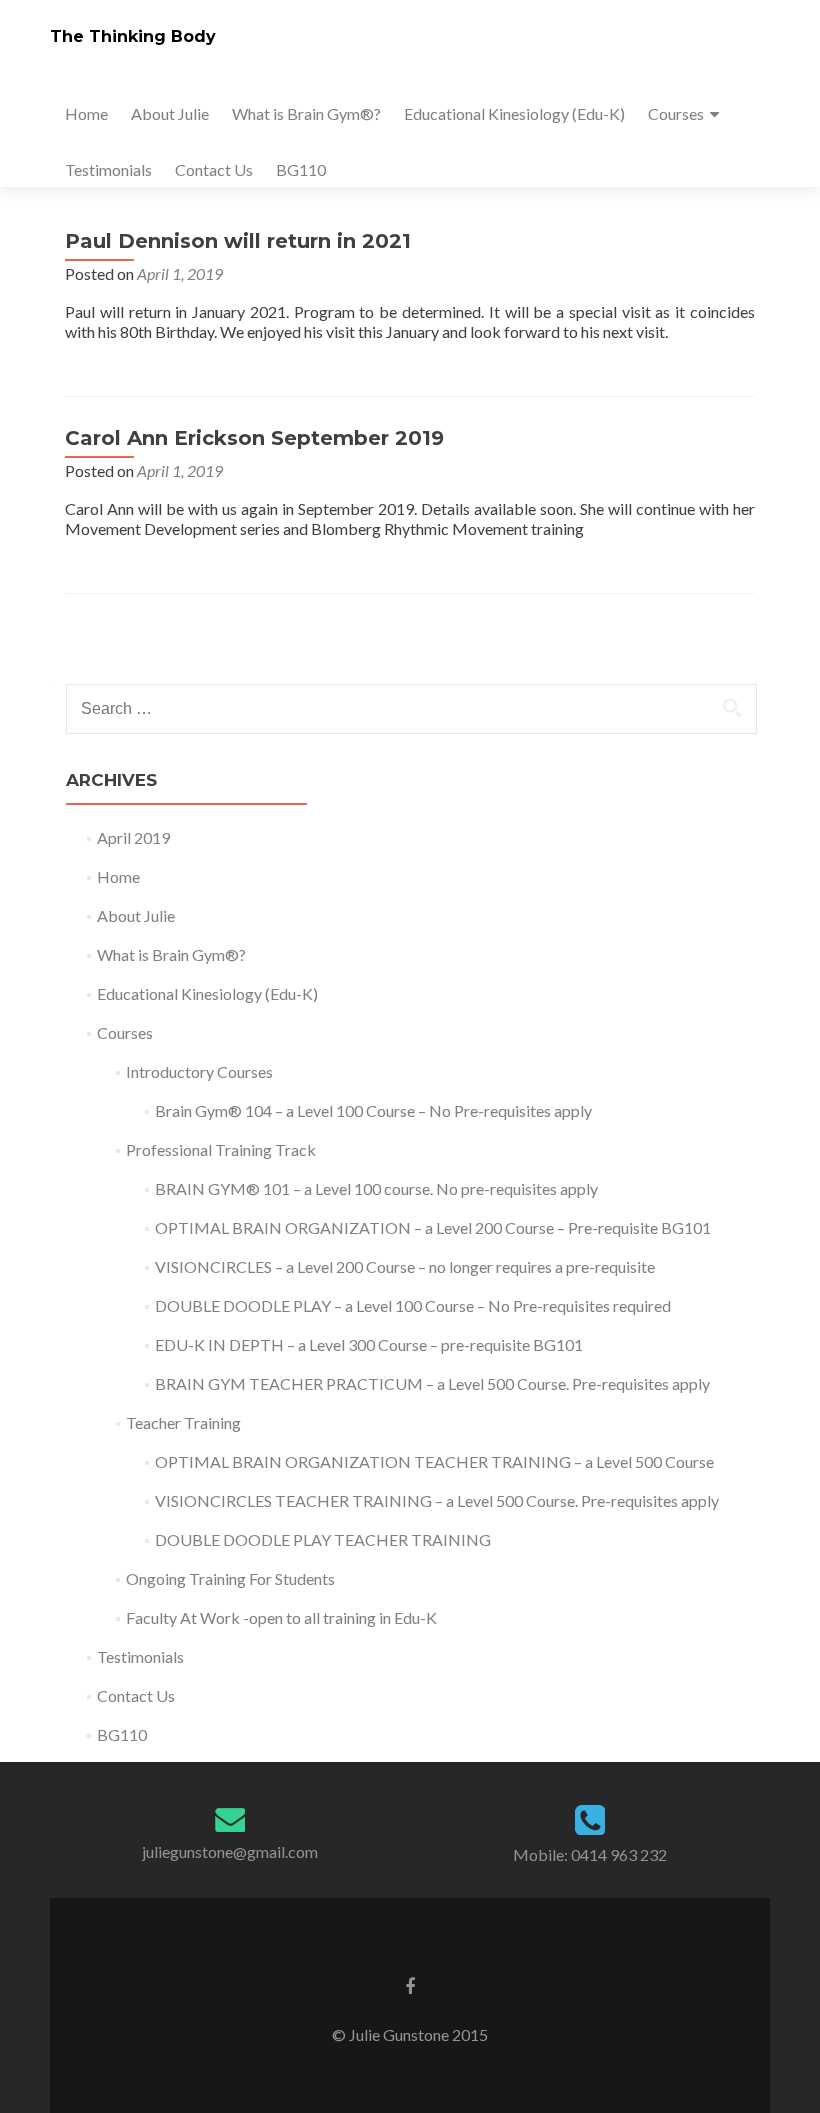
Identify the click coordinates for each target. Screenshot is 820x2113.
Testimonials (108, 169)
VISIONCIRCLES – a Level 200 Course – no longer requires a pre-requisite (405, 1266)
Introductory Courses (199, 1071)
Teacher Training (183, 1422)
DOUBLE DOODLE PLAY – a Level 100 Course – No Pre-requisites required (413, 1305)
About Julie (170, 113)
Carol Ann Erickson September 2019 (254, 438)
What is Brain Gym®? (306, 113)
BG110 (301, 169)
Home (86, 113)
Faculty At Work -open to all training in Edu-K (281, 1617)
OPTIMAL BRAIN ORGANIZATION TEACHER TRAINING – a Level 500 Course (434, 1461)
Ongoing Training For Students (230, 1578)
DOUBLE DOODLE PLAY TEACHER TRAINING (323, 1539)
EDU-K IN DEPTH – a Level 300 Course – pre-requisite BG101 (369, 1344)
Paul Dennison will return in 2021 (238, 241)
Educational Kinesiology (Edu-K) (514, 113)
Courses (676, 113)
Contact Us (214, 169)
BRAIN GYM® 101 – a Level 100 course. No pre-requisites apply (376, 1188)
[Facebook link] (410, 1985)
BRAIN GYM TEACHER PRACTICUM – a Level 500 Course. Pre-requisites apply (432, 1383)
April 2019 (133, 837)
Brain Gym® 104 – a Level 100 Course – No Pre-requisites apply (373, 1110)
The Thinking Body (133, 36)
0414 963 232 (619, 1854)
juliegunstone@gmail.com (230, 1851)
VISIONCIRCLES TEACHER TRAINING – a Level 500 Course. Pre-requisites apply (437, 1500)
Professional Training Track (221, 1149)
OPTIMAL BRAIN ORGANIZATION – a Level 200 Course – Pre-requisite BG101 (433, 1227)
